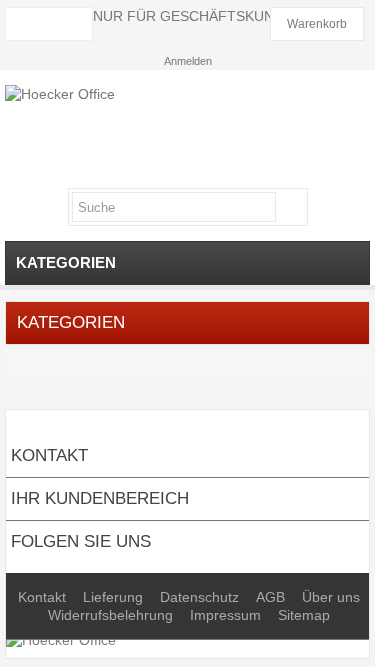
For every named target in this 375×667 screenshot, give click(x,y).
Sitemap (304, 615)
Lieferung (115, 597)
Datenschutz (201, 597)
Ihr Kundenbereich (100, 498)
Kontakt (44, 597)
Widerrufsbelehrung (112, 615)
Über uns (331, 597)
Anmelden (188, 61)
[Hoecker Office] (187, 129)
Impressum (227, 615)
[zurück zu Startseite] (19, 365)
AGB (272, 597)
